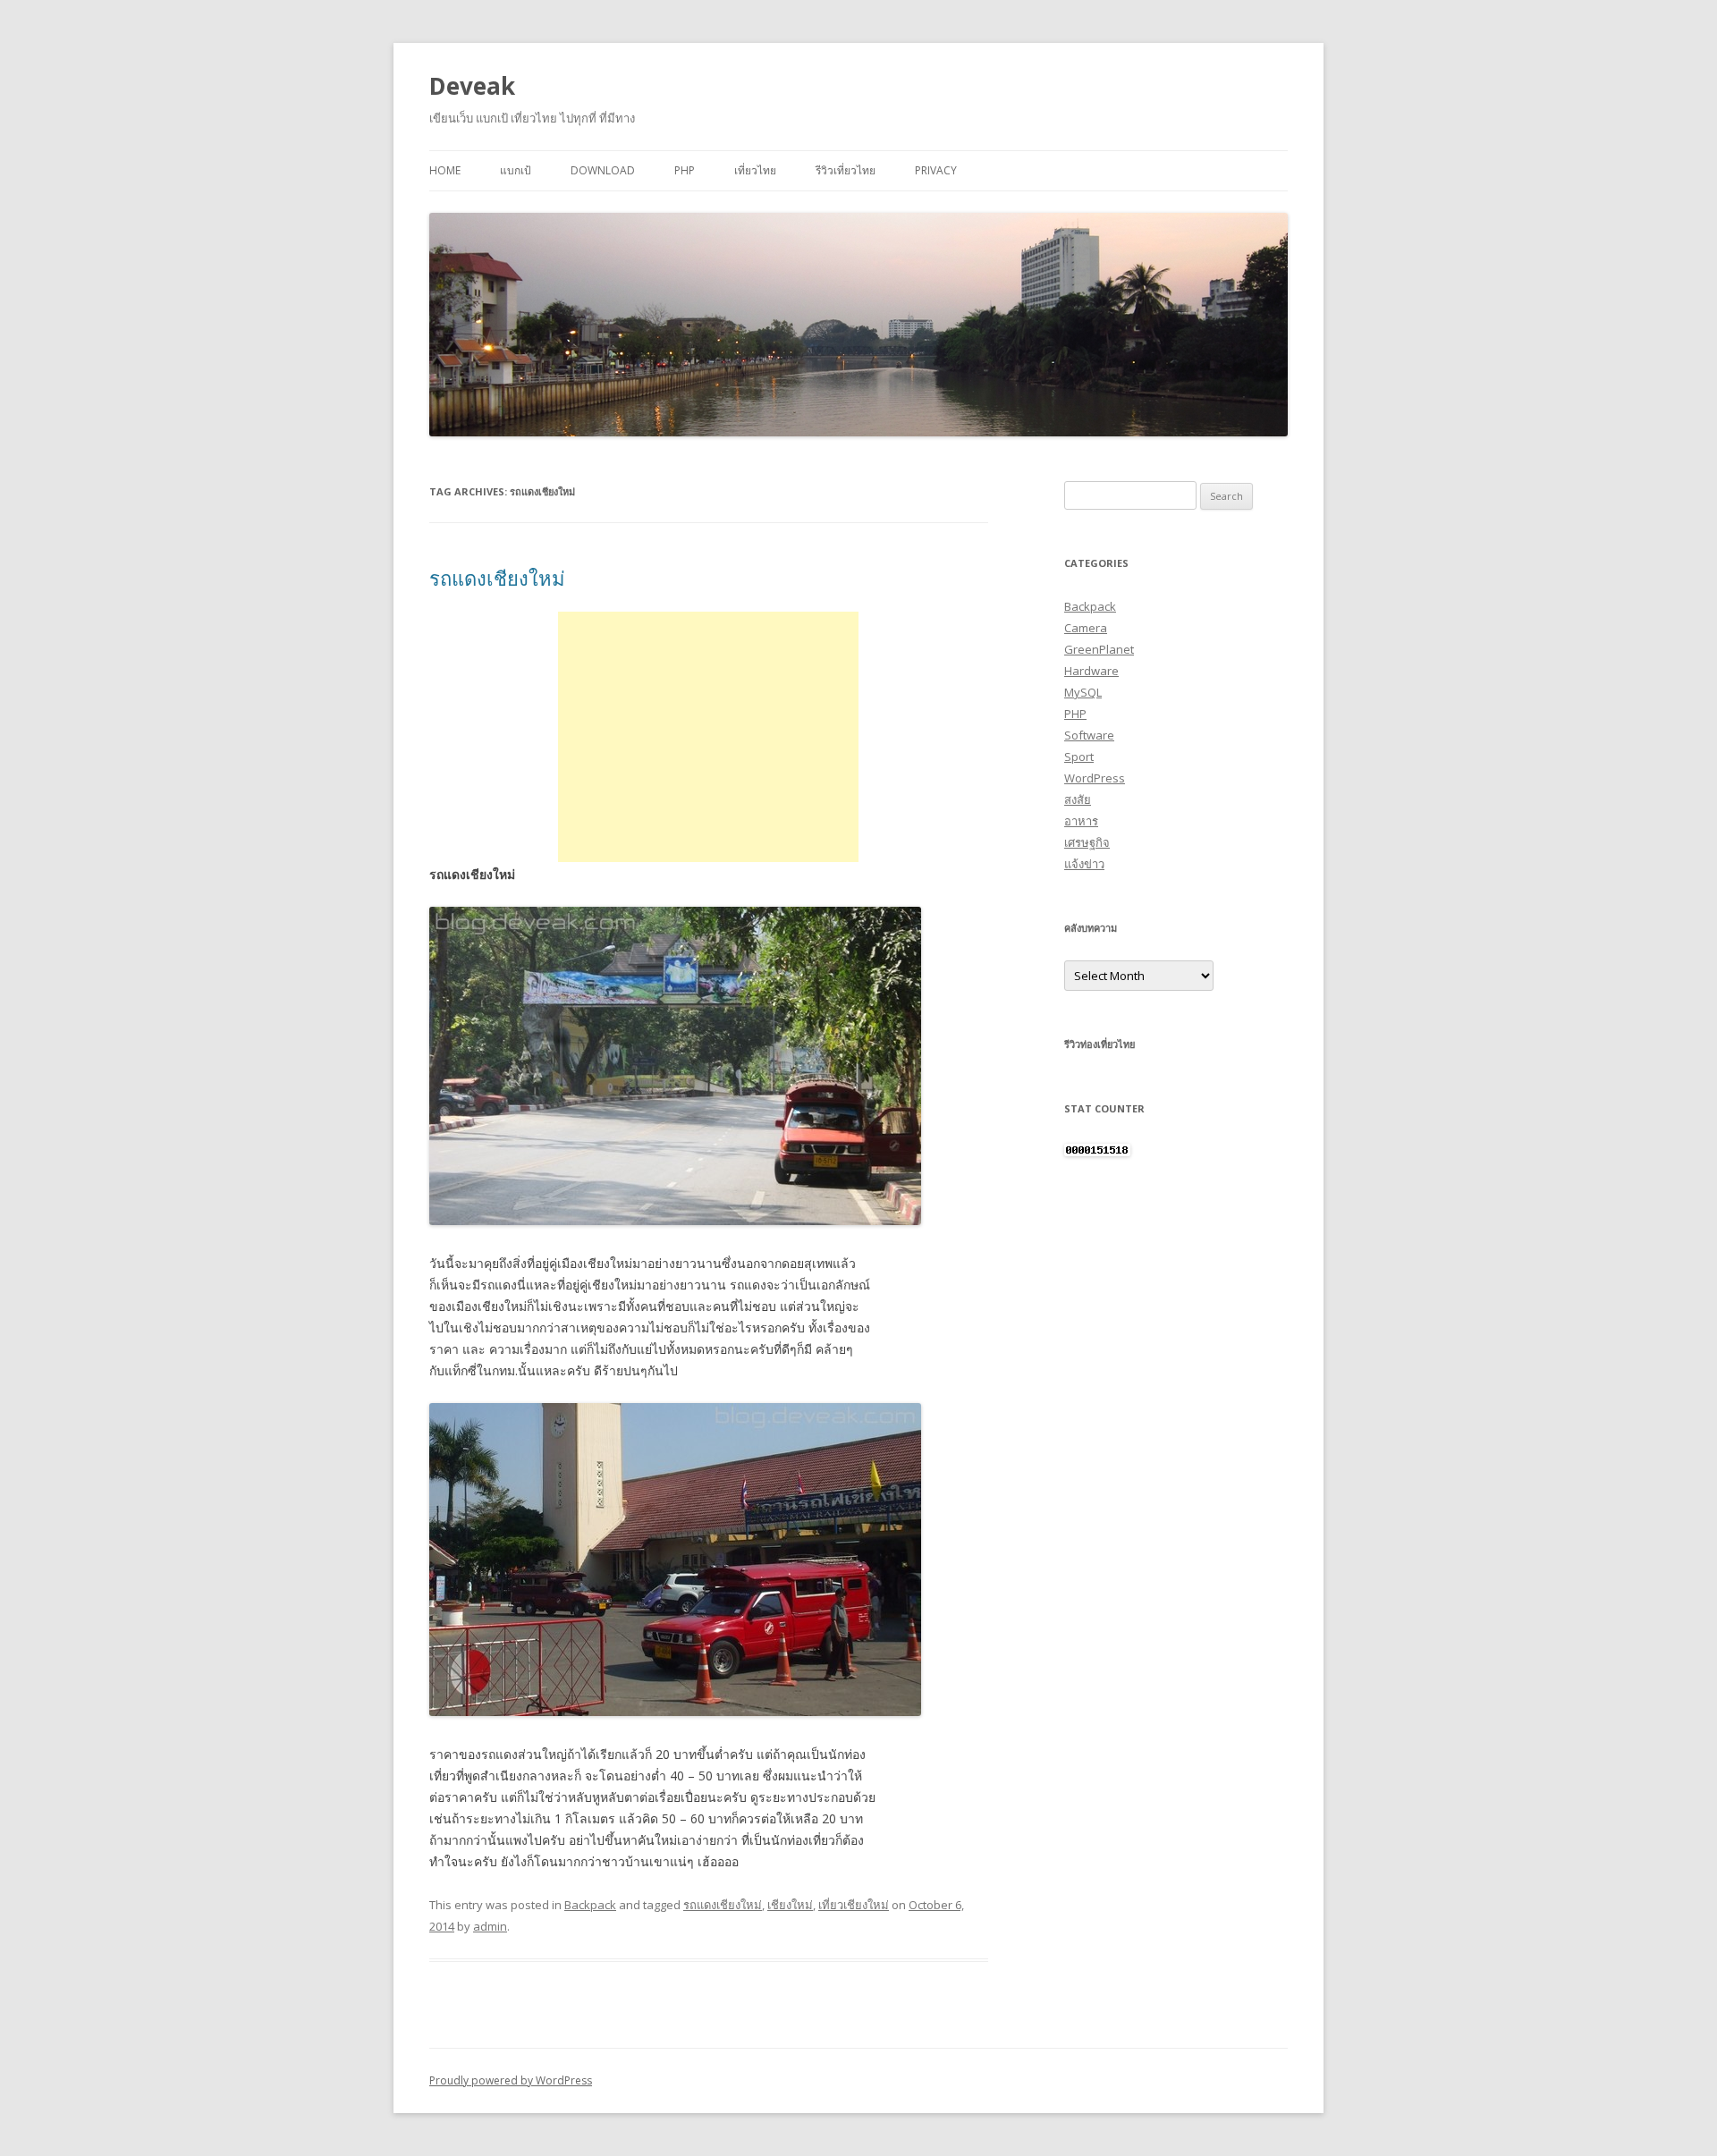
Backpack (590, 1905)
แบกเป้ (516, 170)
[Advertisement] (708, 737)
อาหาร (1081, 821)
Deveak (472, 86)
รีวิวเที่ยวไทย (846, 170)
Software (1089, 735)
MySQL (1083, 692)
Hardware (1091, 671)
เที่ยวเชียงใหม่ (854, 1905)
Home (445, 170)
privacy (936, 170)
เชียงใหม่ (790, 1905)
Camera (1086, 628)
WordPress (1095, 778)
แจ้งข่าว (1084, 864)
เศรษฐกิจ (1087, 842)
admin (490, 1926)
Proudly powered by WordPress (511, 2080)
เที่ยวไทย (755, 170)
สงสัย (1078, 799)
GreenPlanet (1099, 649)
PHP (685, 170)
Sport (1079, 757)
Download (603, 170)
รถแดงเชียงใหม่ (497, 578)
